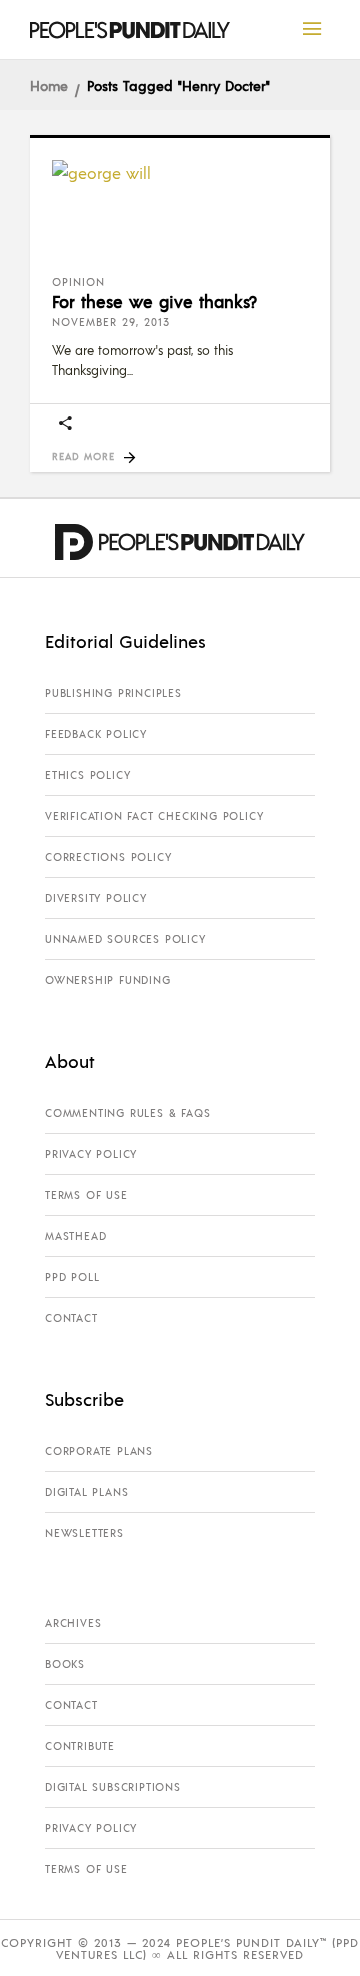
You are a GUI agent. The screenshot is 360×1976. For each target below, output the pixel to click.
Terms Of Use (86, 1195)
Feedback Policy (96, 734)
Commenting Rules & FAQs (127, 1113)
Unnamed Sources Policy (125, 939)
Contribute (80, 1746)
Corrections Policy (108, 857)
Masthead (75, 1236)
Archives (73, 1623)
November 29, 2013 (111, 322)
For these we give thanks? (154, 301)
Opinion (78, 282)
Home (49, 85)
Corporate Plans (99, 1451)
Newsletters (84, 1533)
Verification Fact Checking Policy (154, 816)
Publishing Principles (113, 693)
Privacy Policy (91, 1154)
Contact (71, 1318)
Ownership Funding (108, 980)
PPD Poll (72, 1277)
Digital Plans (86, 1492)
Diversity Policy (96, 898)
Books (65, 1664)
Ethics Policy (87, 775)
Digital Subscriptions (113, 1787)
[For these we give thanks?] (180, 210)
